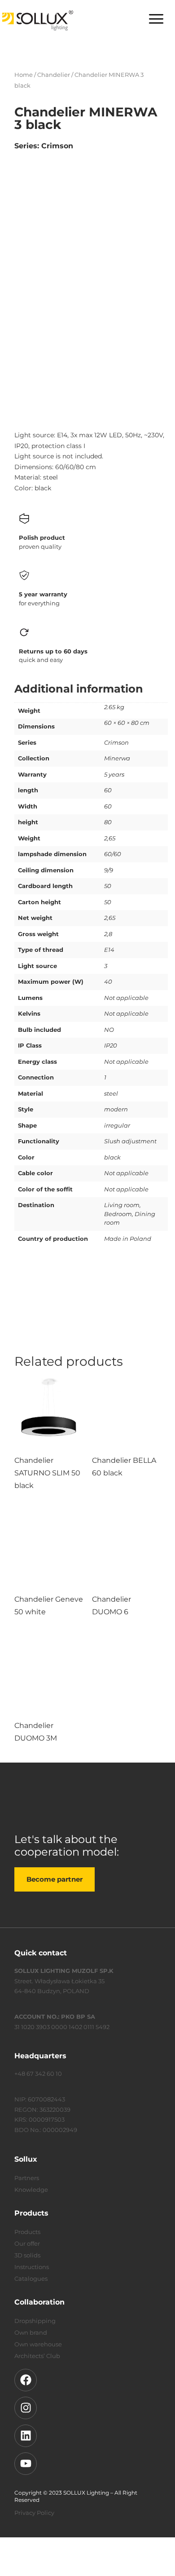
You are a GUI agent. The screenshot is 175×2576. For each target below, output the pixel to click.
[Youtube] (26, 2464)
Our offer (27, 2243)
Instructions (32, 2267)
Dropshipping (35, 2321)
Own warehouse (38, 2344)
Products (27, 2232)
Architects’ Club (37, 2356)
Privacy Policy (34, 2513)
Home (24, 75)
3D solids (27, 2255)
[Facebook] (26, 2380)
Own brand (31, 2332)
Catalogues (31, 2278)
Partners (27, 2178)
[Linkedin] (26, 2436)
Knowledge (31, 2190)
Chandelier (54, 75)
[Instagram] (26, 2408)
